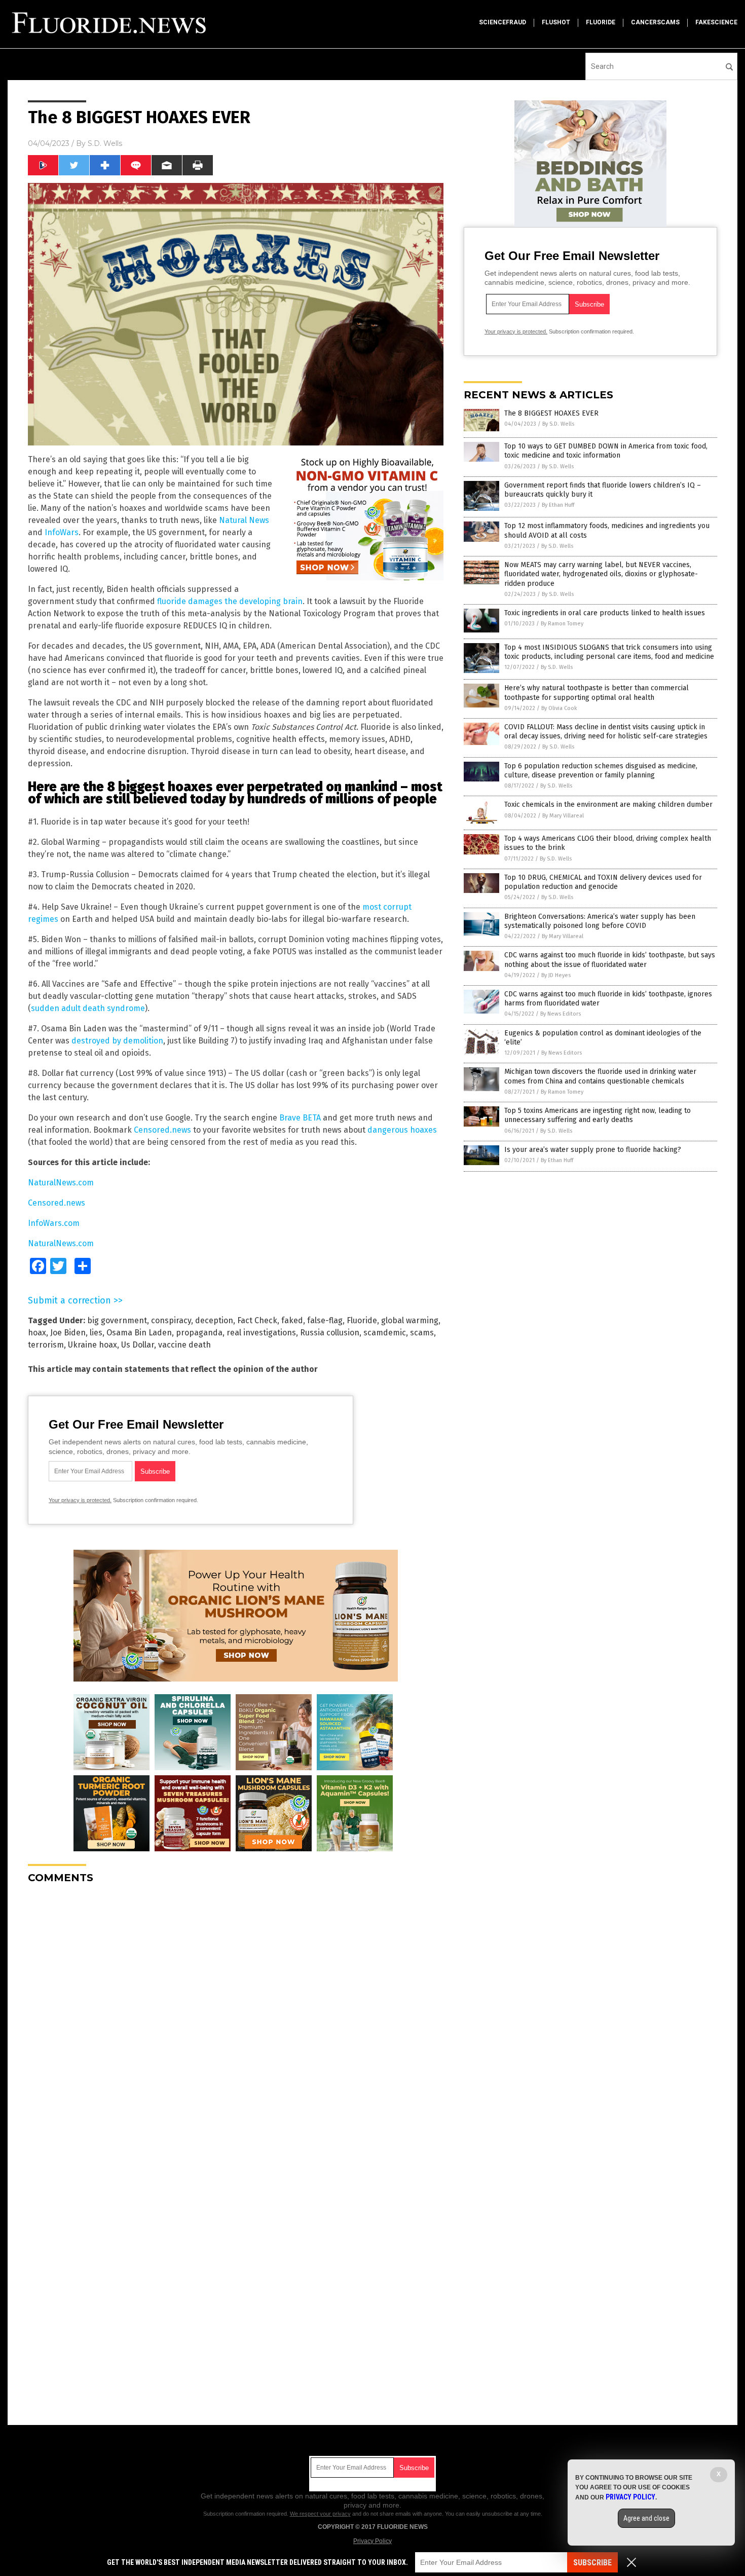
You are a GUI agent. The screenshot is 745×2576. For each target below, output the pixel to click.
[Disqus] (236, 2019)
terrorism (46, 1345)
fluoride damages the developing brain (230, 601)
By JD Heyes (556, 975)
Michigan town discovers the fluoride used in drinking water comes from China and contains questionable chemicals (600, 1076)
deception (214, 1320)
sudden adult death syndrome (88, 1008)
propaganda (199, 1333)
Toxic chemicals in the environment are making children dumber (608, 805)
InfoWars (62, 532)
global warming (410, 1320)
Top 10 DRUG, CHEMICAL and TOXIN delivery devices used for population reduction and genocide (603, 882)
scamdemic (385, 1333)
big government (117, 1320)
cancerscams (655, 22)
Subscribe (592, 2563)
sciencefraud (502, 22)
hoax (37, 1333)
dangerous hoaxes (402, 1130)
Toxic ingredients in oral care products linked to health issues (605, 613)
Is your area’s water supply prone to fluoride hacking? (593, 1150)
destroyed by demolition (117, 1041)
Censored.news (162, 1130)
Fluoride (362, 1320)
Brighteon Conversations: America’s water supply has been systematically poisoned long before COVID (600, 921)
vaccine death (184, 1345)
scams (422, 1333)
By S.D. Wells (558, 424)
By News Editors (561, 1014)
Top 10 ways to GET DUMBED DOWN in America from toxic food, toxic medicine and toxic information (606, 451)
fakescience (716, 22)
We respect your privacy (320, 2514)
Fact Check (257, 1320)
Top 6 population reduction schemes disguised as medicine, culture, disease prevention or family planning (601, 771)
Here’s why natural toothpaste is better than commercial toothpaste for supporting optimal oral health (597, 693)
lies (96, 1333)
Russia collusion (330, 1333)
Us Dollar (138, 1345)
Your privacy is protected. (80, 1500)
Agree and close (646, 2518)
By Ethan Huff (558, 505)
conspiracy (171, 1320)
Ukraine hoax (92, 1345)
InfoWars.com (54, 1223)
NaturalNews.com (61, 1183)
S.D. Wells (105, 143)
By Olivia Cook (559, 708)
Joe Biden (68, 1333)
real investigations (261, 1333)
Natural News (244, 520)
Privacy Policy (372, 2541)
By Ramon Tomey (562, 624)
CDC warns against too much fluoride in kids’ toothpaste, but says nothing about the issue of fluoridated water (610, 960)
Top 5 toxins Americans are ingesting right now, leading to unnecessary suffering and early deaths (598, 1115)
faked (292, 1320)
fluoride (601, 22)
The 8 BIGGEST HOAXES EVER (551, 413)
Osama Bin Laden (139, 1333)
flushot (556, 22)
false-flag (325, 1320)
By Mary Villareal (563, 816)
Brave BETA (300, 1118)
